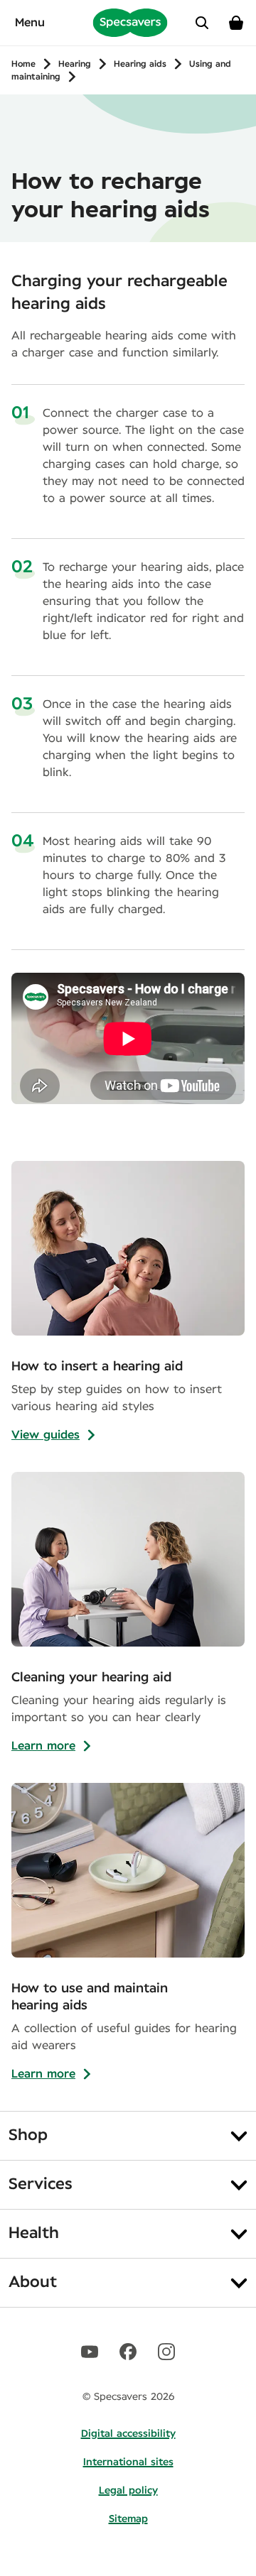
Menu (30, 23)
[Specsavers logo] (130, 22)
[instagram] (166, 2352)
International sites (128, 2462)
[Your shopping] (236, 23)
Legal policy (128, 2491)
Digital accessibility (128, 2434)
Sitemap (128, 2519)
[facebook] (128, 2352)
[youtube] (90, 2352)
